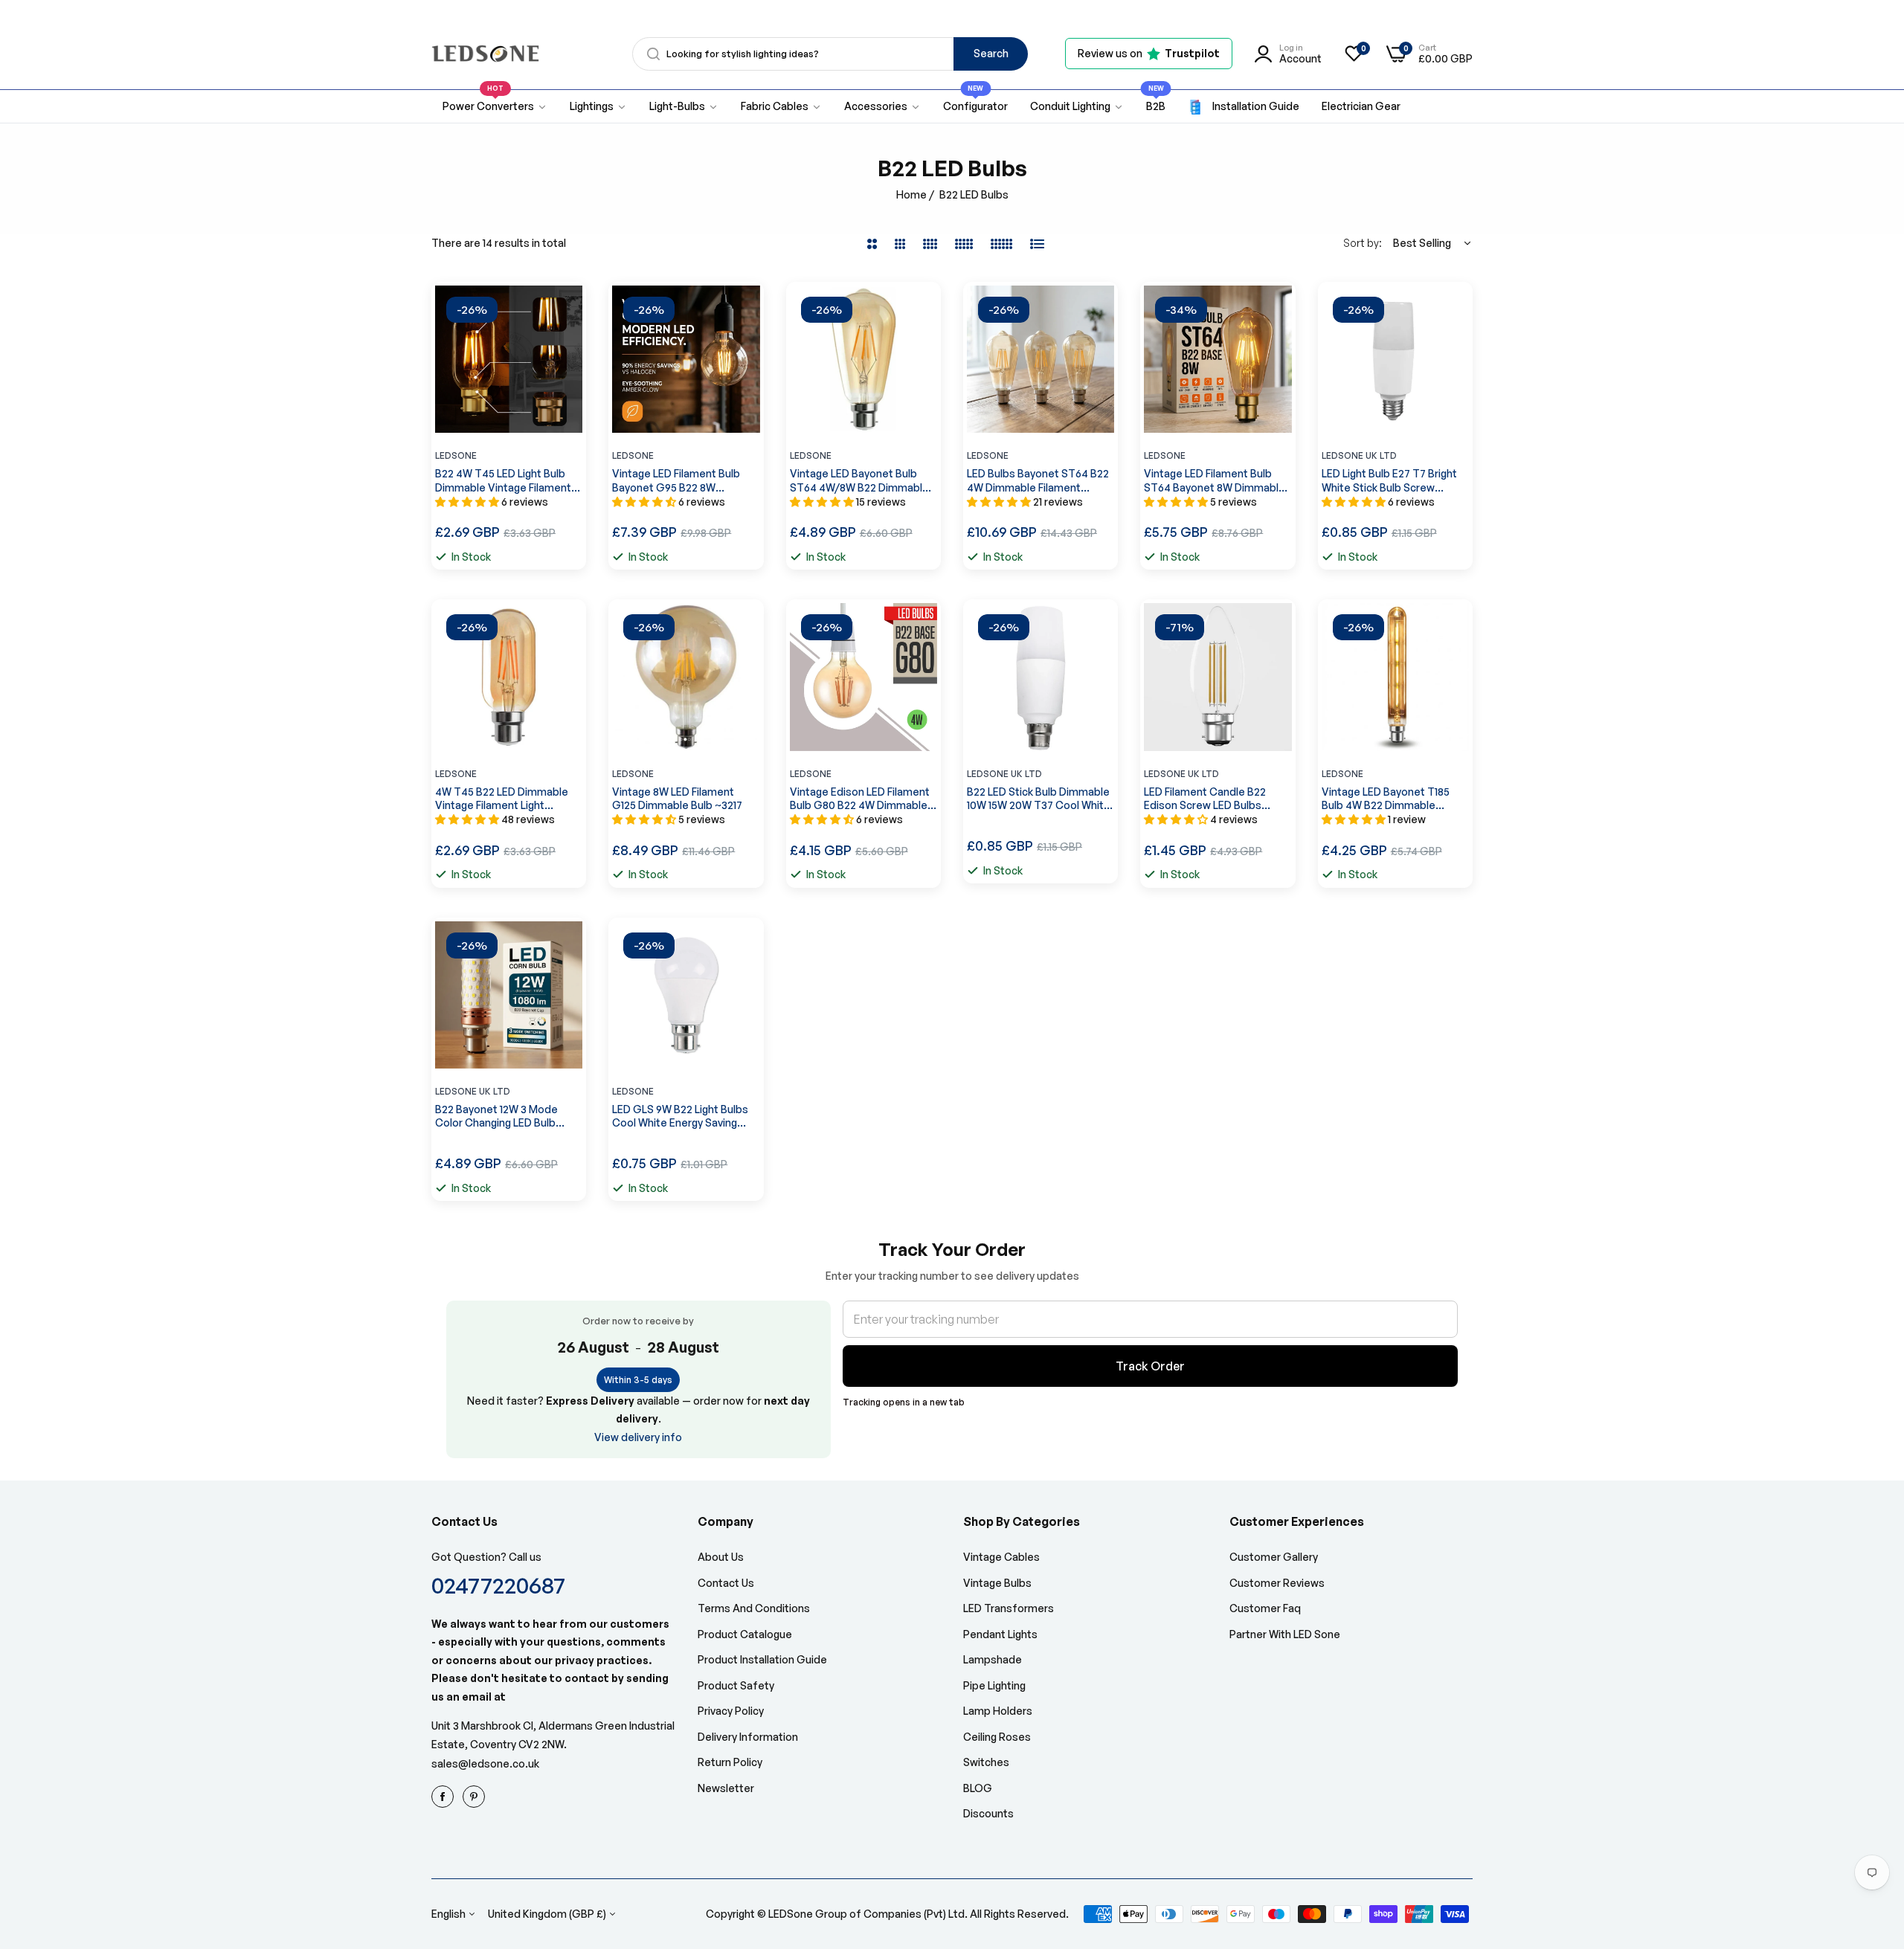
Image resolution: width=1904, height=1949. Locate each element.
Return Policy (730, 1762)
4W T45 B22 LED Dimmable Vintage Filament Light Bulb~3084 (502, 799)
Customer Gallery (1274, 1557)
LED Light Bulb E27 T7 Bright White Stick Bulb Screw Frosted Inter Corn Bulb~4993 (1395, 480)
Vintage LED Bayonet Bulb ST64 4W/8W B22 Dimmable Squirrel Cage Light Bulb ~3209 (859, 480)
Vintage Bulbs (997, 1583)
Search (991, 53)
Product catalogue (745, 1634)
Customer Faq (1265, 1608)
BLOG (978, 1788)
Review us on (1149, 53)
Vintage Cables (1001, 1557)
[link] (598, 107)
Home (911, 194)
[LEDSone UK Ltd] (485, 54)
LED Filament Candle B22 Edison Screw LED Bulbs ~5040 (1205, 799)
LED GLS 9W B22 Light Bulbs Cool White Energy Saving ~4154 (680, 1116)
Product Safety (736, 1685)
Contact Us (726, 1583)
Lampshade (993, 1659)
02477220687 (498, 1585)
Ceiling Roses (997, 1737)
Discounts (988, 1813)
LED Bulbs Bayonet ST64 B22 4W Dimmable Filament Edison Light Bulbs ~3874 (1038, 480)
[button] (567, 312)
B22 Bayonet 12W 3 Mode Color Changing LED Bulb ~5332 (496, 1116)
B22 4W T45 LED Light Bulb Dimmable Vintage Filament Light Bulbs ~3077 (503, 480)
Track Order (1150, 1366)
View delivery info (638, 1437)
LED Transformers (1009, 1608)
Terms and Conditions (754, 1608)
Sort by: (1363, 243)
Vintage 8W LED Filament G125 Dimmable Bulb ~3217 (677, 798)
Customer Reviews (1277, 1583)
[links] (445, 1797)
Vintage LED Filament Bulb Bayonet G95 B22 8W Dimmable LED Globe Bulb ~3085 (676, 480)
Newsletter (726, 1788)
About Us (721, 1557)
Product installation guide (762, 1659)
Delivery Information (748, 1737)
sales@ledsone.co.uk (485, 1763)
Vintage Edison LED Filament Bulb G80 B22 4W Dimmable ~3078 (860, 799)
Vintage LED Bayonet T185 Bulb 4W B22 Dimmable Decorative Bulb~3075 (1386, 799)
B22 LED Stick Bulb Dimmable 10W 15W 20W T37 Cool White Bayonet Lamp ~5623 (1039, 799)
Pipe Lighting (994, 1685)
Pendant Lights (1000, 1634)
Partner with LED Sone (1285, 1634)
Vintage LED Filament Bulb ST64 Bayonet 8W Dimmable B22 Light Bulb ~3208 (1215, 480)
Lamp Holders (998, 1711)
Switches (986, 1762)
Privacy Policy (731, 1711)
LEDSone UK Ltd (1359, 455)
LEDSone (456, 455)
